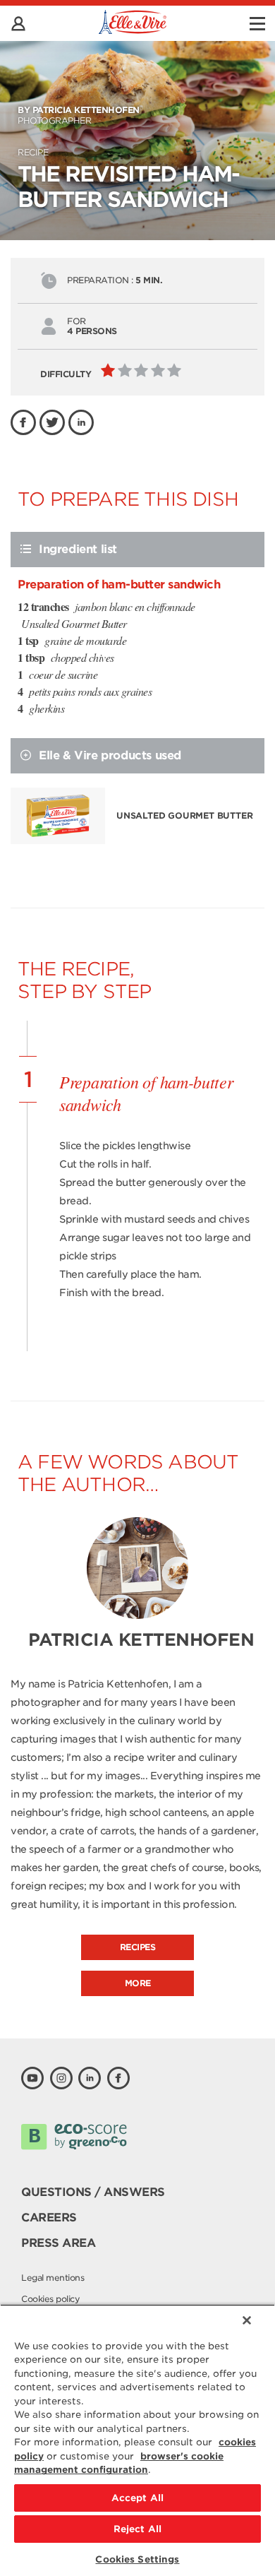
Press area (58, 2243)
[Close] (247, 2320)
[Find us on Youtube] (32, 2078)
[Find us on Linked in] (90, 2078)
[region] (137, 2440)
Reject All (137, 2529)
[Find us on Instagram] (61, 2078)
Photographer (79, 115)
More (138, 1983)
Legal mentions (53, 2278)
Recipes (138, 1947)
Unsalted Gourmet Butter (184, 815)
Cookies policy (50, 2299)
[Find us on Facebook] (118, 2078)
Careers (49, 2218)
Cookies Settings (137, 2559)
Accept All (137, 2498)
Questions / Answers (93, 2192)
